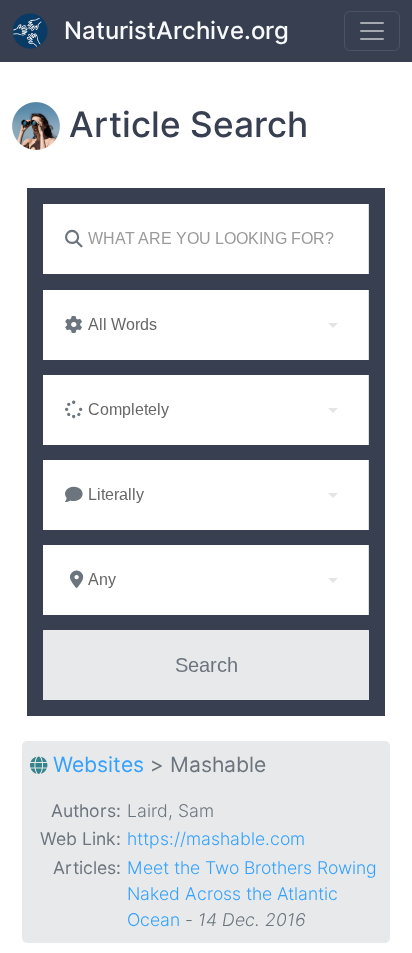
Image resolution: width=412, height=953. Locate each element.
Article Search (188, 124)
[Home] (38, 31)
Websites (98, 764)
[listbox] (205, 325)
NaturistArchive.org (176, 30)
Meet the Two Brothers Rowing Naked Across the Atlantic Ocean (252, 894)
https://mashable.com (216, 838)
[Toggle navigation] (372, 31)
